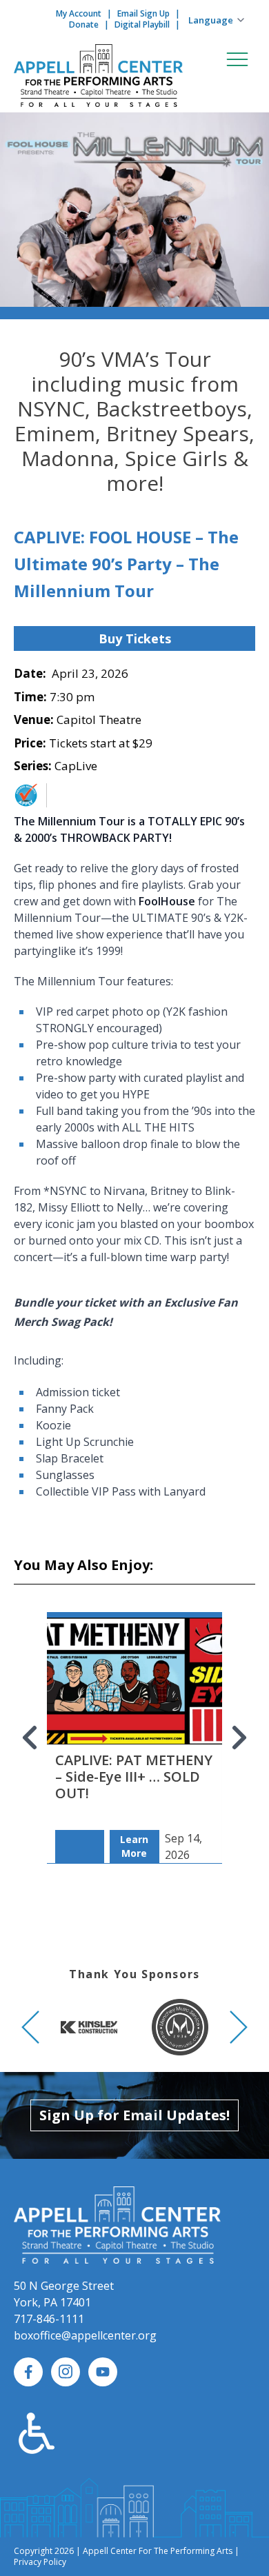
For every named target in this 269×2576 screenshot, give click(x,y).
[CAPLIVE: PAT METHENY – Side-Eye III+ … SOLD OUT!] (134, 1715)
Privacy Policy (40, 2562)
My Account (79, 13)
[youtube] (103, 2372)
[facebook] (28, 2372)
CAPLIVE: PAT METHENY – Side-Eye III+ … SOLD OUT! (134, 1777)
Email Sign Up (143, 13)
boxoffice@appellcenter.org (85, 2335)
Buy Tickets (135, 638)
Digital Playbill (142, 24)
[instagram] (66, 2372)
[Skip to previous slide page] (30, 1738)
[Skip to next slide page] (239, 1738)
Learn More (134, 1846)
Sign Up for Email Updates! (134, 2115)
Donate (84, 24)
